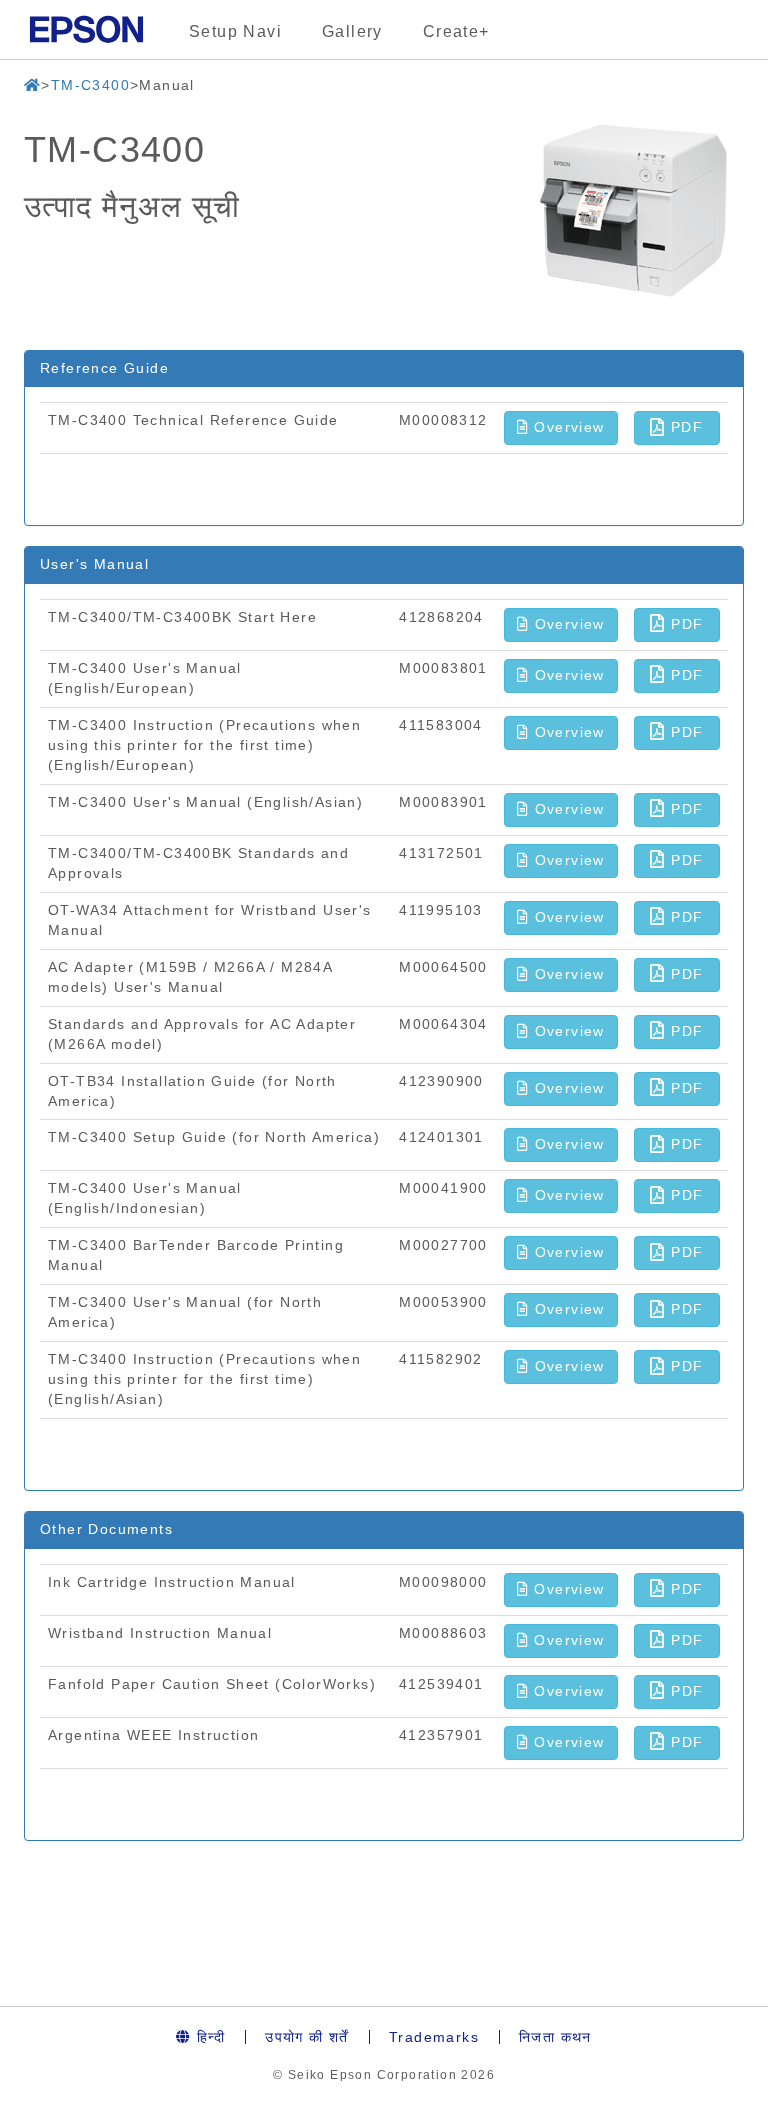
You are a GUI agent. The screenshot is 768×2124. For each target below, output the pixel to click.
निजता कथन (555, 2037)
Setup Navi (235, 31)
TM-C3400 (90, 85)
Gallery (352, 31)
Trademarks (434, 2037)
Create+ (456, 31)
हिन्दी (209, 2037)
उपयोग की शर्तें (307, 2037)
